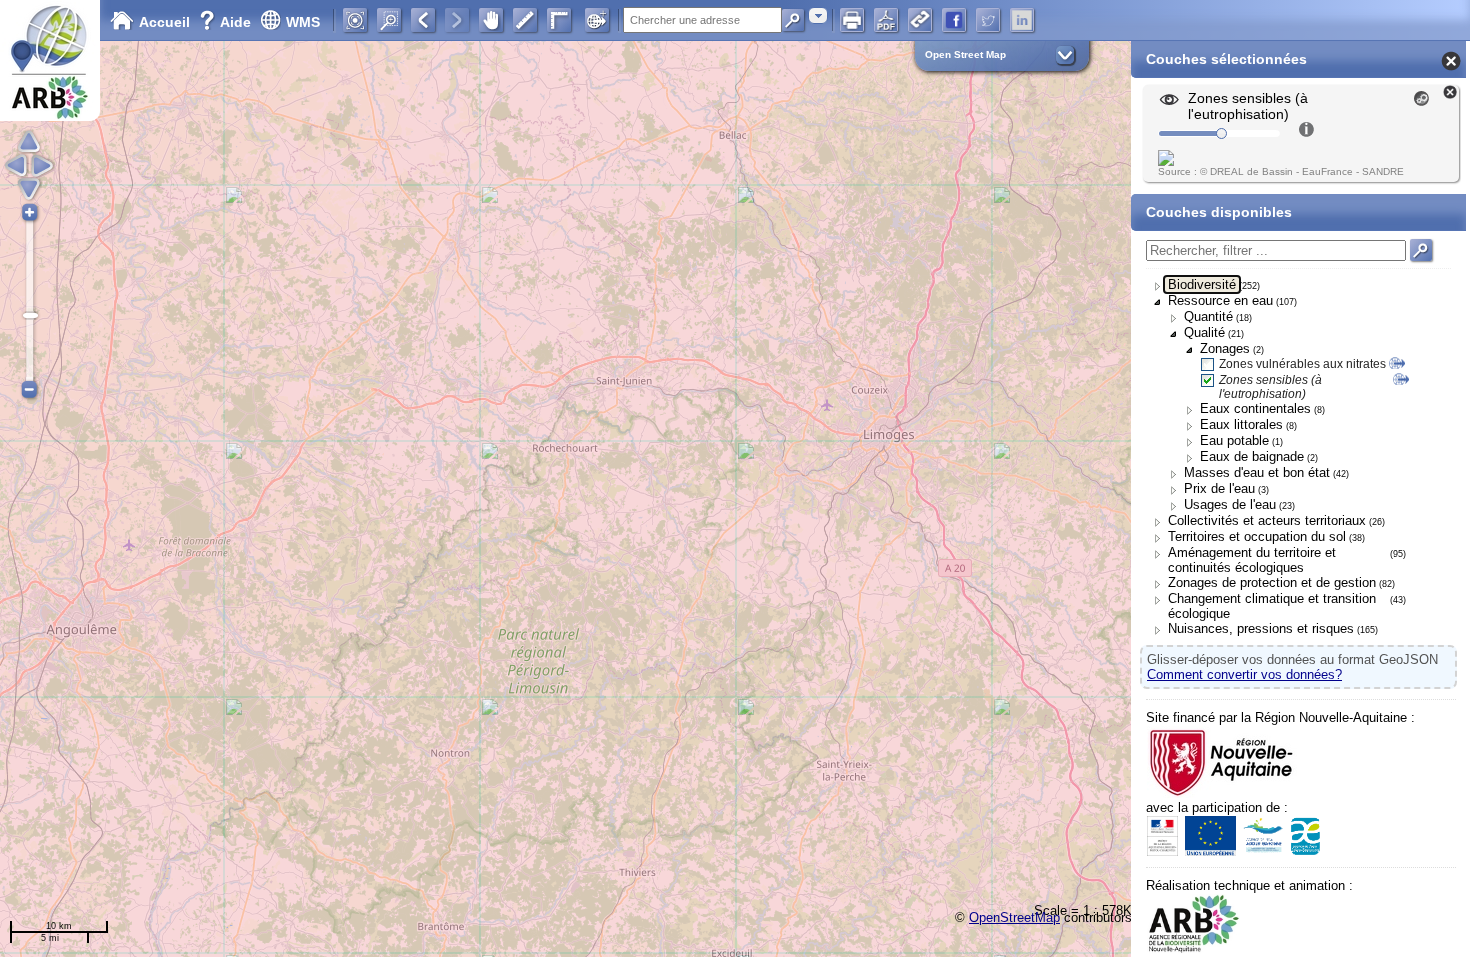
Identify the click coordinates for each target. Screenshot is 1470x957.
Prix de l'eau (1219, 488)
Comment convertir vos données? (1244, 674)
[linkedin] (1022, 20)
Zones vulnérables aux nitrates (1302, 364)
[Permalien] (920, 20)
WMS (303, 22)
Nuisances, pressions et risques (1261, 628)
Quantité (1208, 316)
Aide (227, 22)
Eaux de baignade (1252, 456)
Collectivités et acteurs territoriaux (1267, 520)
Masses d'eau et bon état (1257, 472)
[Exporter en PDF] (886, 20)
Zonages (1225, 348)
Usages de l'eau (1230, 504)
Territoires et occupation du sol (1257, 536)
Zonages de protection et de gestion (1272, 582)
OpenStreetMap (1014, 917)
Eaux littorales (1241, 424)
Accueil (164, 22)
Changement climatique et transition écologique (1272, 606)
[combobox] (818, 15)
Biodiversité (1202, 284)
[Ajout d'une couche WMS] (597, 20)
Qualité (1204, 332)
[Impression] (852, 20)
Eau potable (1234, 440)
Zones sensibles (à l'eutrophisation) (1270, 387)
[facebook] (954, 20)
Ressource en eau (1220, 300)
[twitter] (988, 20)
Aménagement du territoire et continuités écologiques (1252, 560)
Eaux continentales (1255, 408)
